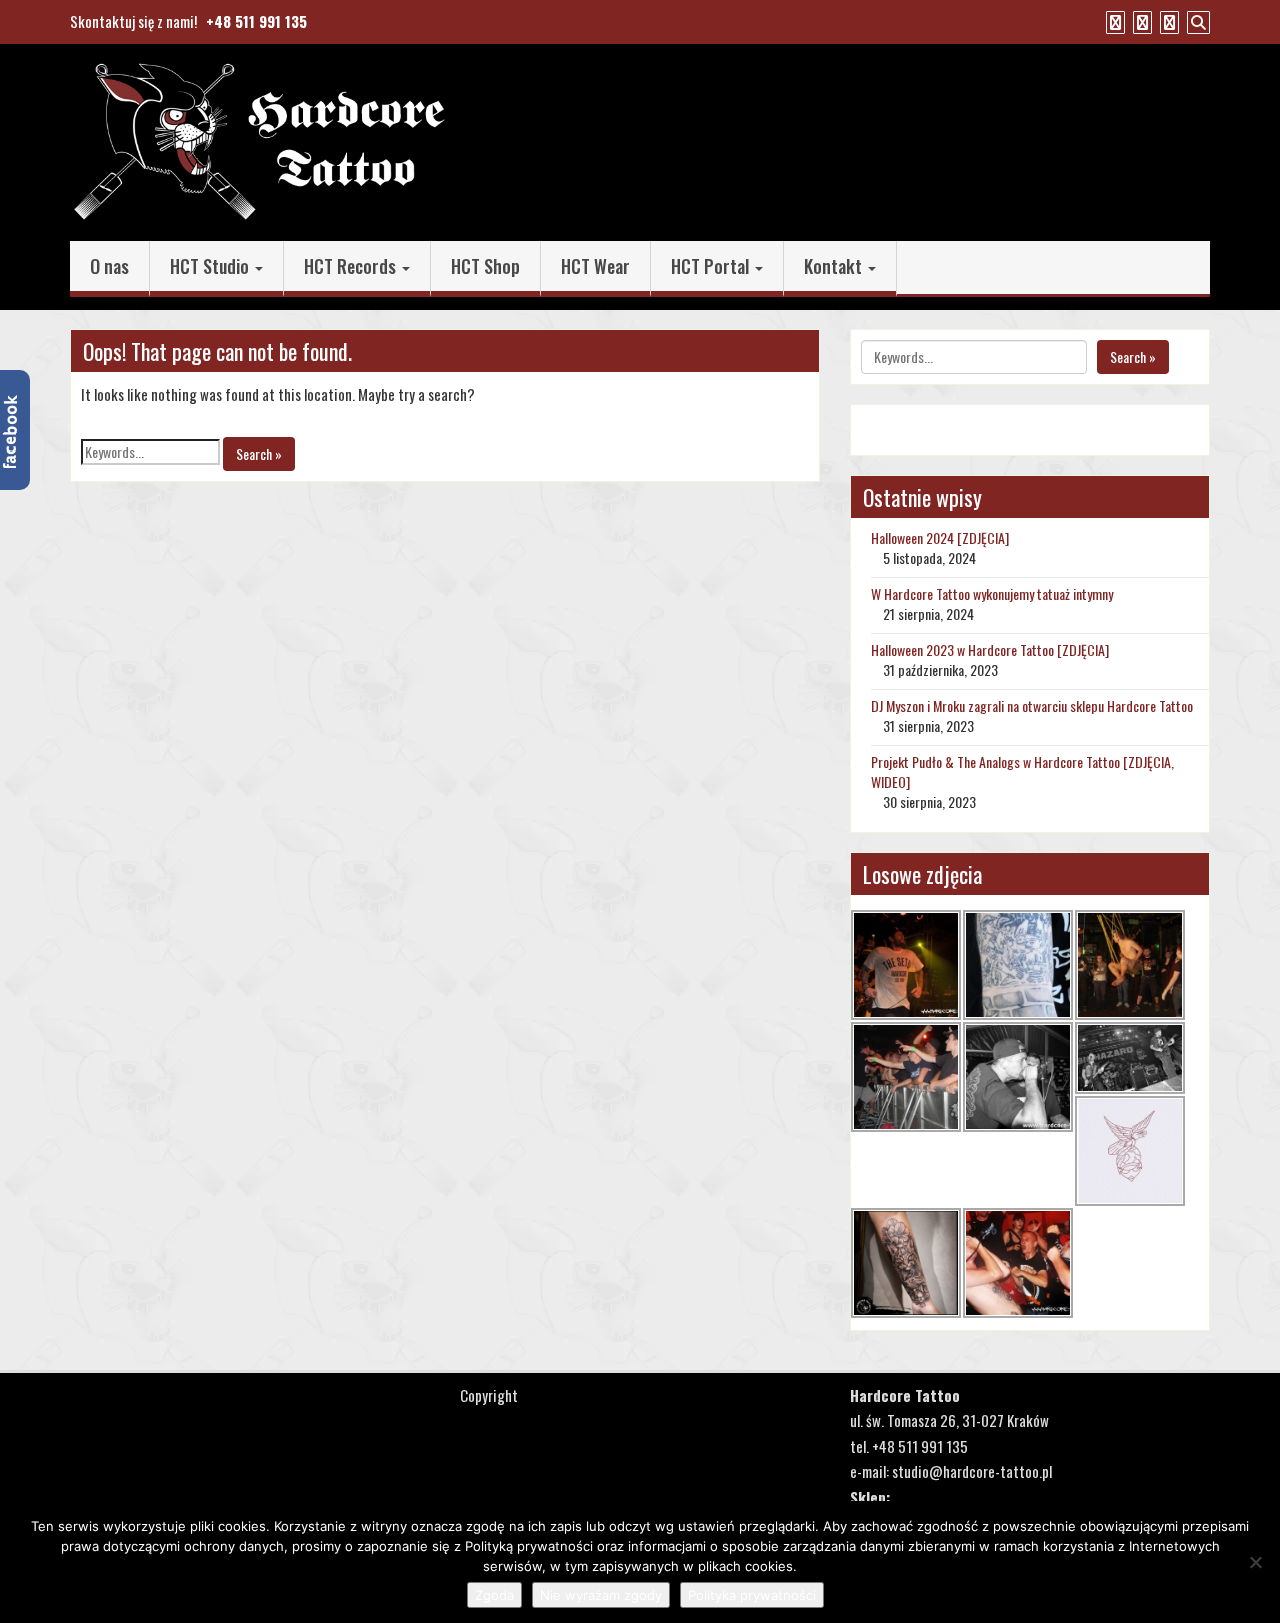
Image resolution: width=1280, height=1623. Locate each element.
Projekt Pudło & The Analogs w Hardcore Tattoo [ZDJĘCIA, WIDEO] (1022, 771)
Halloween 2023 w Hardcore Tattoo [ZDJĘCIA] (990, 649)
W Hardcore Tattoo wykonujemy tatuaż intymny (992, 593)
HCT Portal (712, 266)
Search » (259, 453)
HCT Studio (211, 266)
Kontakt (835, 266)
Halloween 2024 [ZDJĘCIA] (940, 537)
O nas (109, 266)
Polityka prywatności (752, 1595)
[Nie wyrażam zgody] (1255, 1562)
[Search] (1196, 21)
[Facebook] (1113, 21)
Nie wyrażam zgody (601, 1595)
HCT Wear (595, 266)
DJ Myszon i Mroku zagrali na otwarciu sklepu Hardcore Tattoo (1032, 705)
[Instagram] (1167, 21)
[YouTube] (1140, 21)
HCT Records (352, 266)
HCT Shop (485, 266)
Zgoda (494, 1595)
